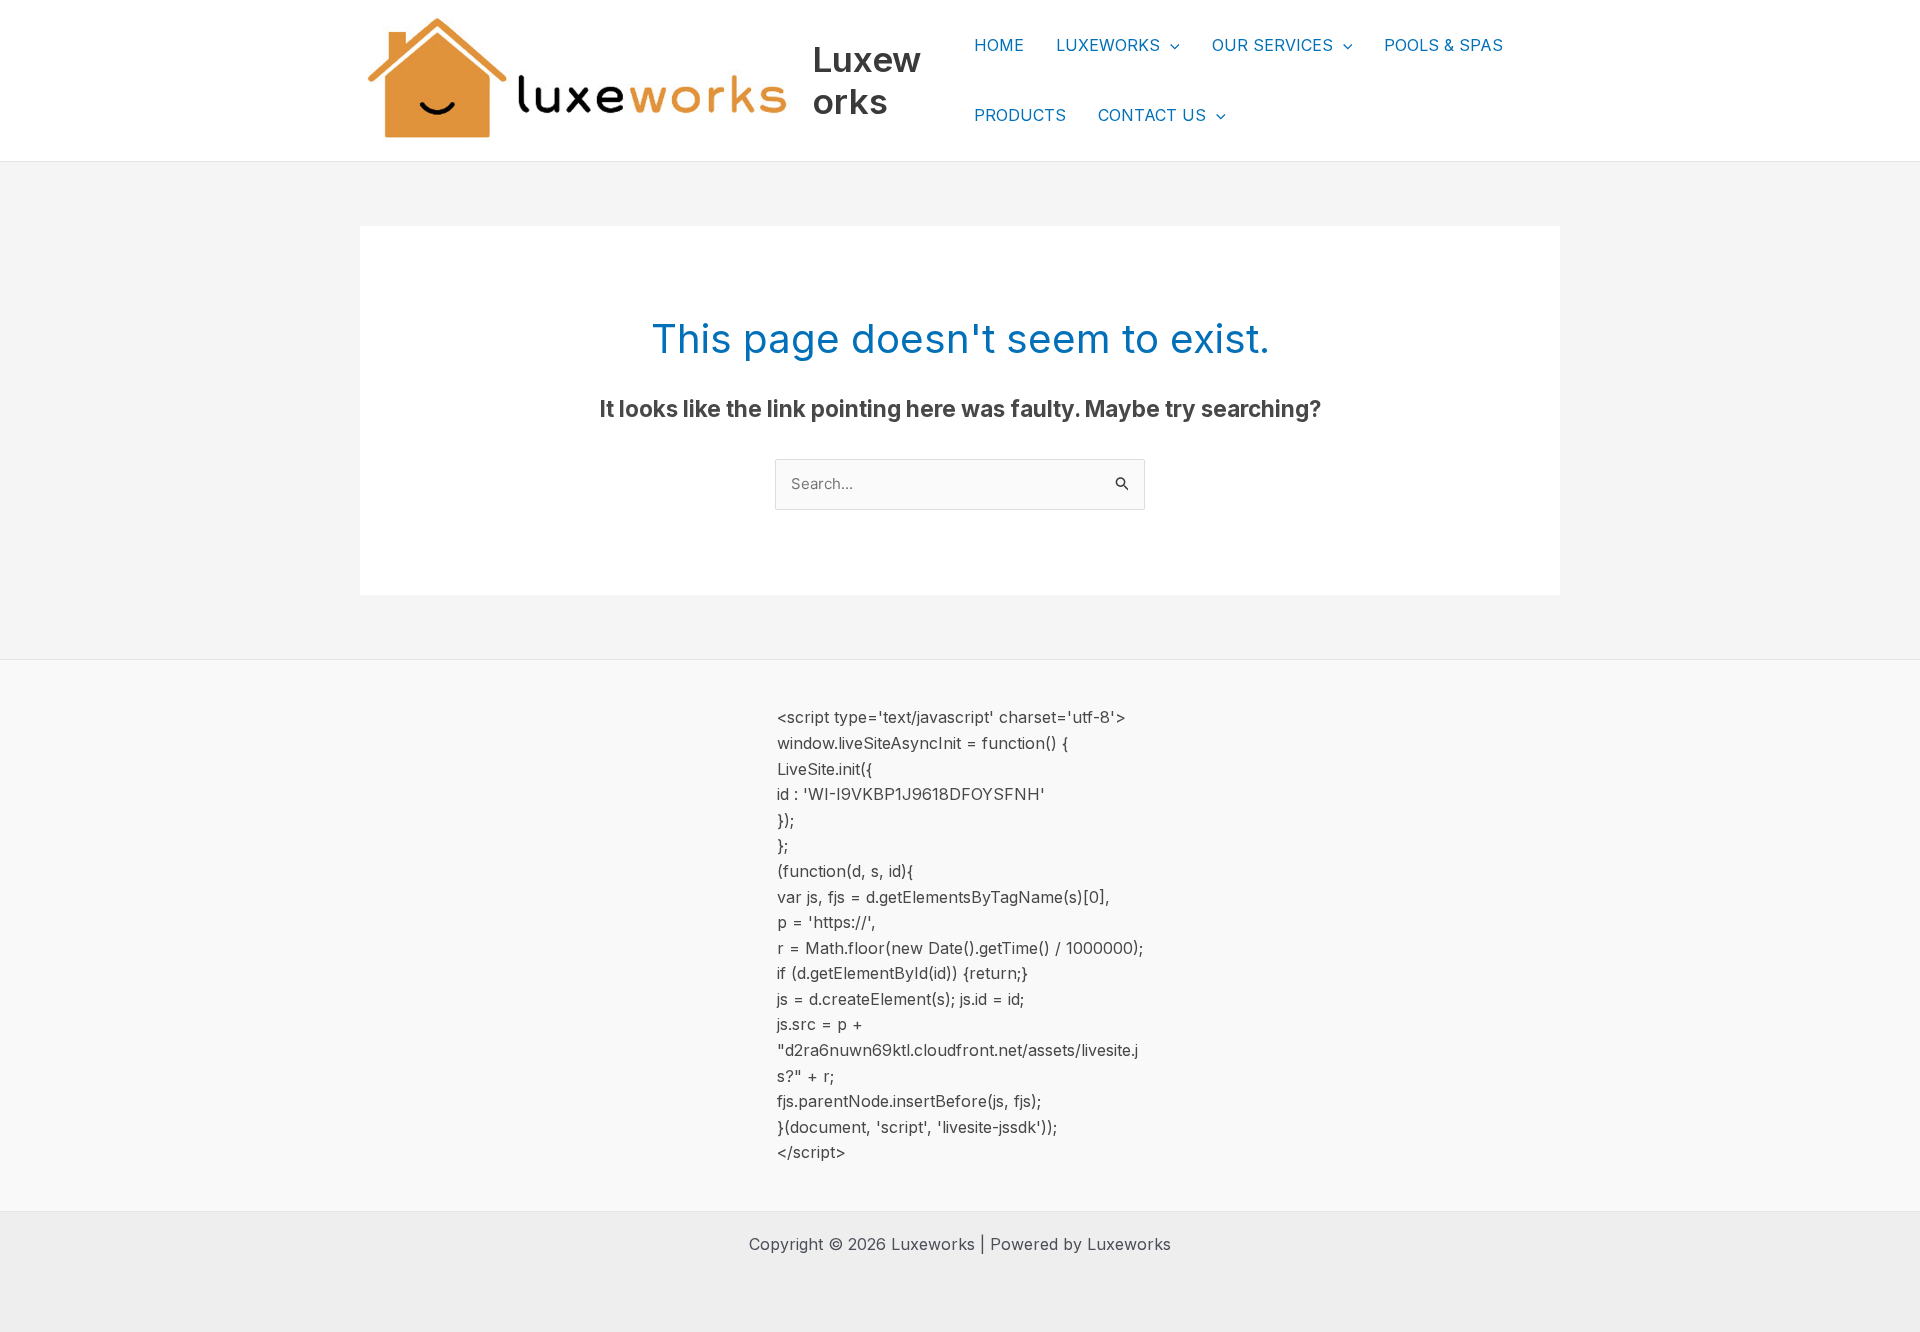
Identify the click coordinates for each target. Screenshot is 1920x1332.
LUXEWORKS (1108, 45)
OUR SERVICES (1272, 45)
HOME (999, 45)
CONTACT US (1152, 115)
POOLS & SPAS (1443, 45)
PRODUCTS (1020, 115)
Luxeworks (866, 80)
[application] (1170, 45)
